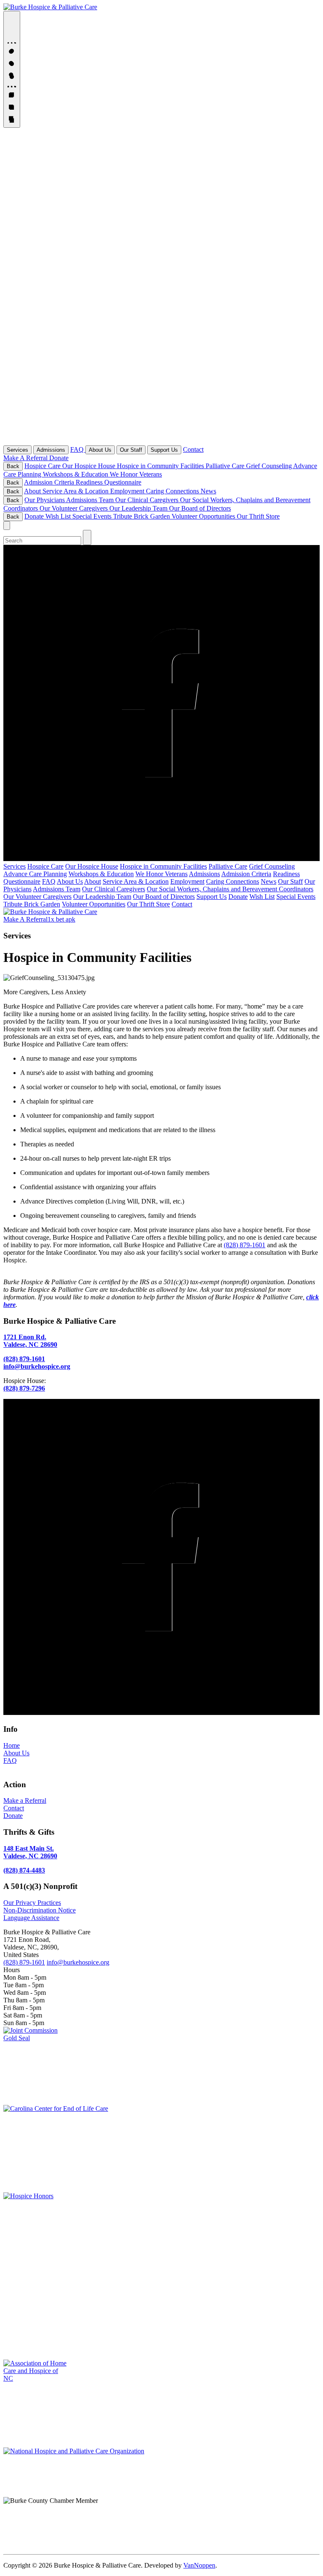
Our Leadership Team (139, 508)
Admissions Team (91, 500)
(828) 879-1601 (245, 1245)
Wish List (59, 516)
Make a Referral (25, 1800)
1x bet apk (61, 919)
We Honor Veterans (136, 474)
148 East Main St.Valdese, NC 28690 (30, 1852)
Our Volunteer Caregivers (74, 508)
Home (12, 1745)
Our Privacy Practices (32, 1903)
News (208, 491)
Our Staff (290, 881)
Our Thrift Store (258, 516)
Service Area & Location (76, 491)
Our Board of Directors (200, 508)
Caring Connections (173, 491)
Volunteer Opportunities (204, 516)
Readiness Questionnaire (109, 482)
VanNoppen (199, 2565)
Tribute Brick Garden (142, 516)
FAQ (78, 449)
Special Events (93, 516)
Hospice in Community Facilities (161, 466)
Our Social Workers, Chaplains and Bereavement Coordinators (230, 889)
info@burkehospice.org (37, 1366)
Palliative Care (226, 466)
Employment (128, 491)
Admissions (204, 874)
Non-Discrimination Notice (40, 1910)
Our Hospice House (90, 466)
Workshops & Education (76, 474)
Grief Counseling (270, 466)
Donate (59, 458)
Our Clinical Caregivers (148, 500)
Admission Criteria (50, 482)
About (33, 491)
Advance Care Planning (35, 874)
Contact (193, 449)
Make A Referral (26, 458)
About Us (70, 881)
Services (15, 866)
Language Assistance (31, 1918)
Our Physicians (45, 500)
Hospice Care (43, 466)
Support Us (212, 897)
